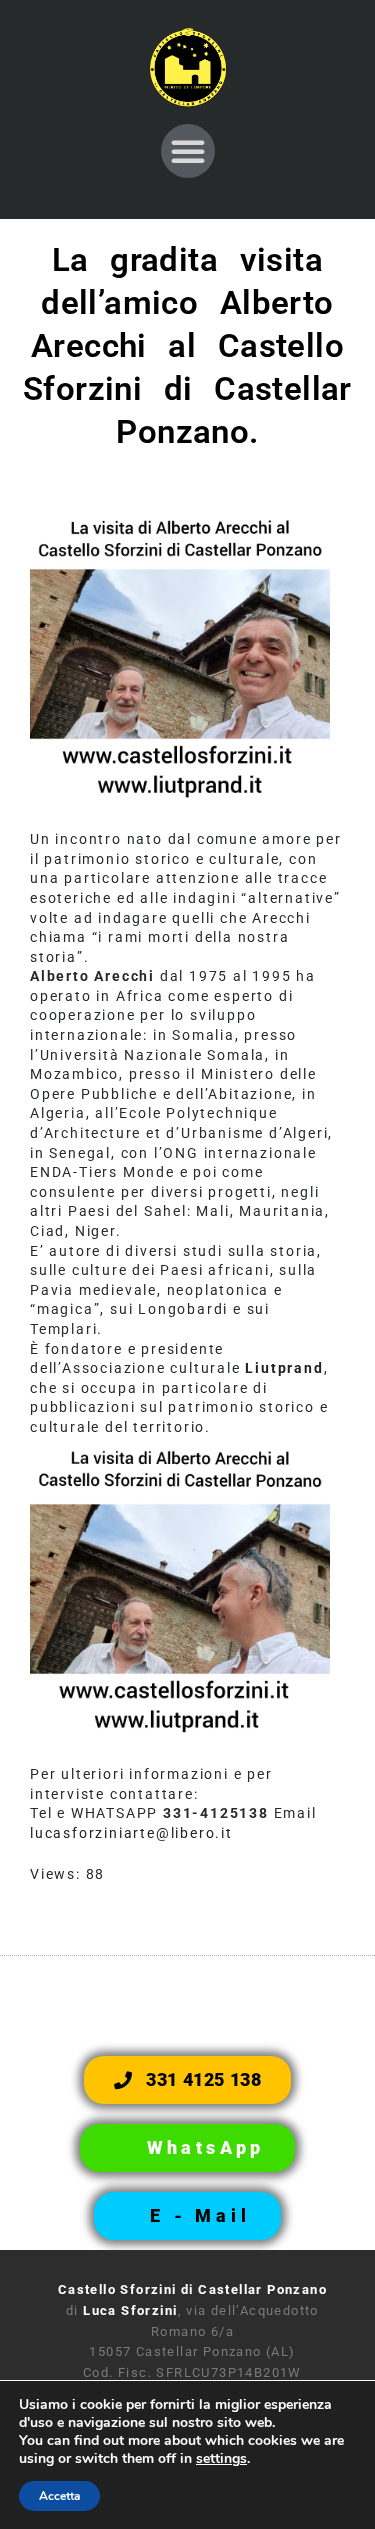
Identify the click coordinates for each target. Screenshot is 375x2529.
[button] (188, 151)
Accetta (59, 2496)
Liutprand (284, 1368)
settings (221, 2459)
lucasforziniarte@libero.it (131, 1833)
